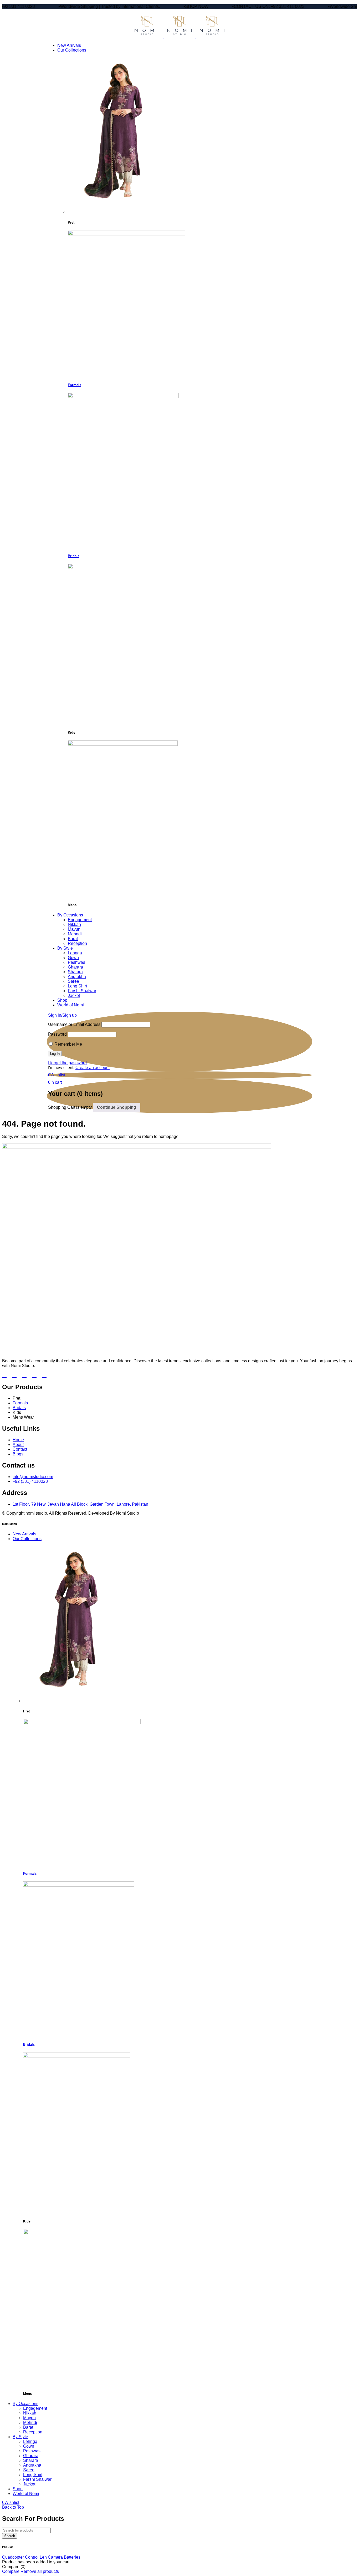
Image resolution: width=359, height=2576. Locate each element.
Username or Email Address (74, 1024)
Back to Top (13, 2507)
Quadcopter (13, 2557)
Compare (11, 2571)
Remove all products (40, 2571)
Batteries (72, 2557)
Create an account (93, 1068)
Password (57, 1034)
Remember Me (68, 1044)
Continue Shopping (117, 1107)
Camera (55, 2557)
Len (43, 2557)
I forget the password (67, 1063)
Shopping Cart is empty (70, 1107)
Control (32, 2557)
